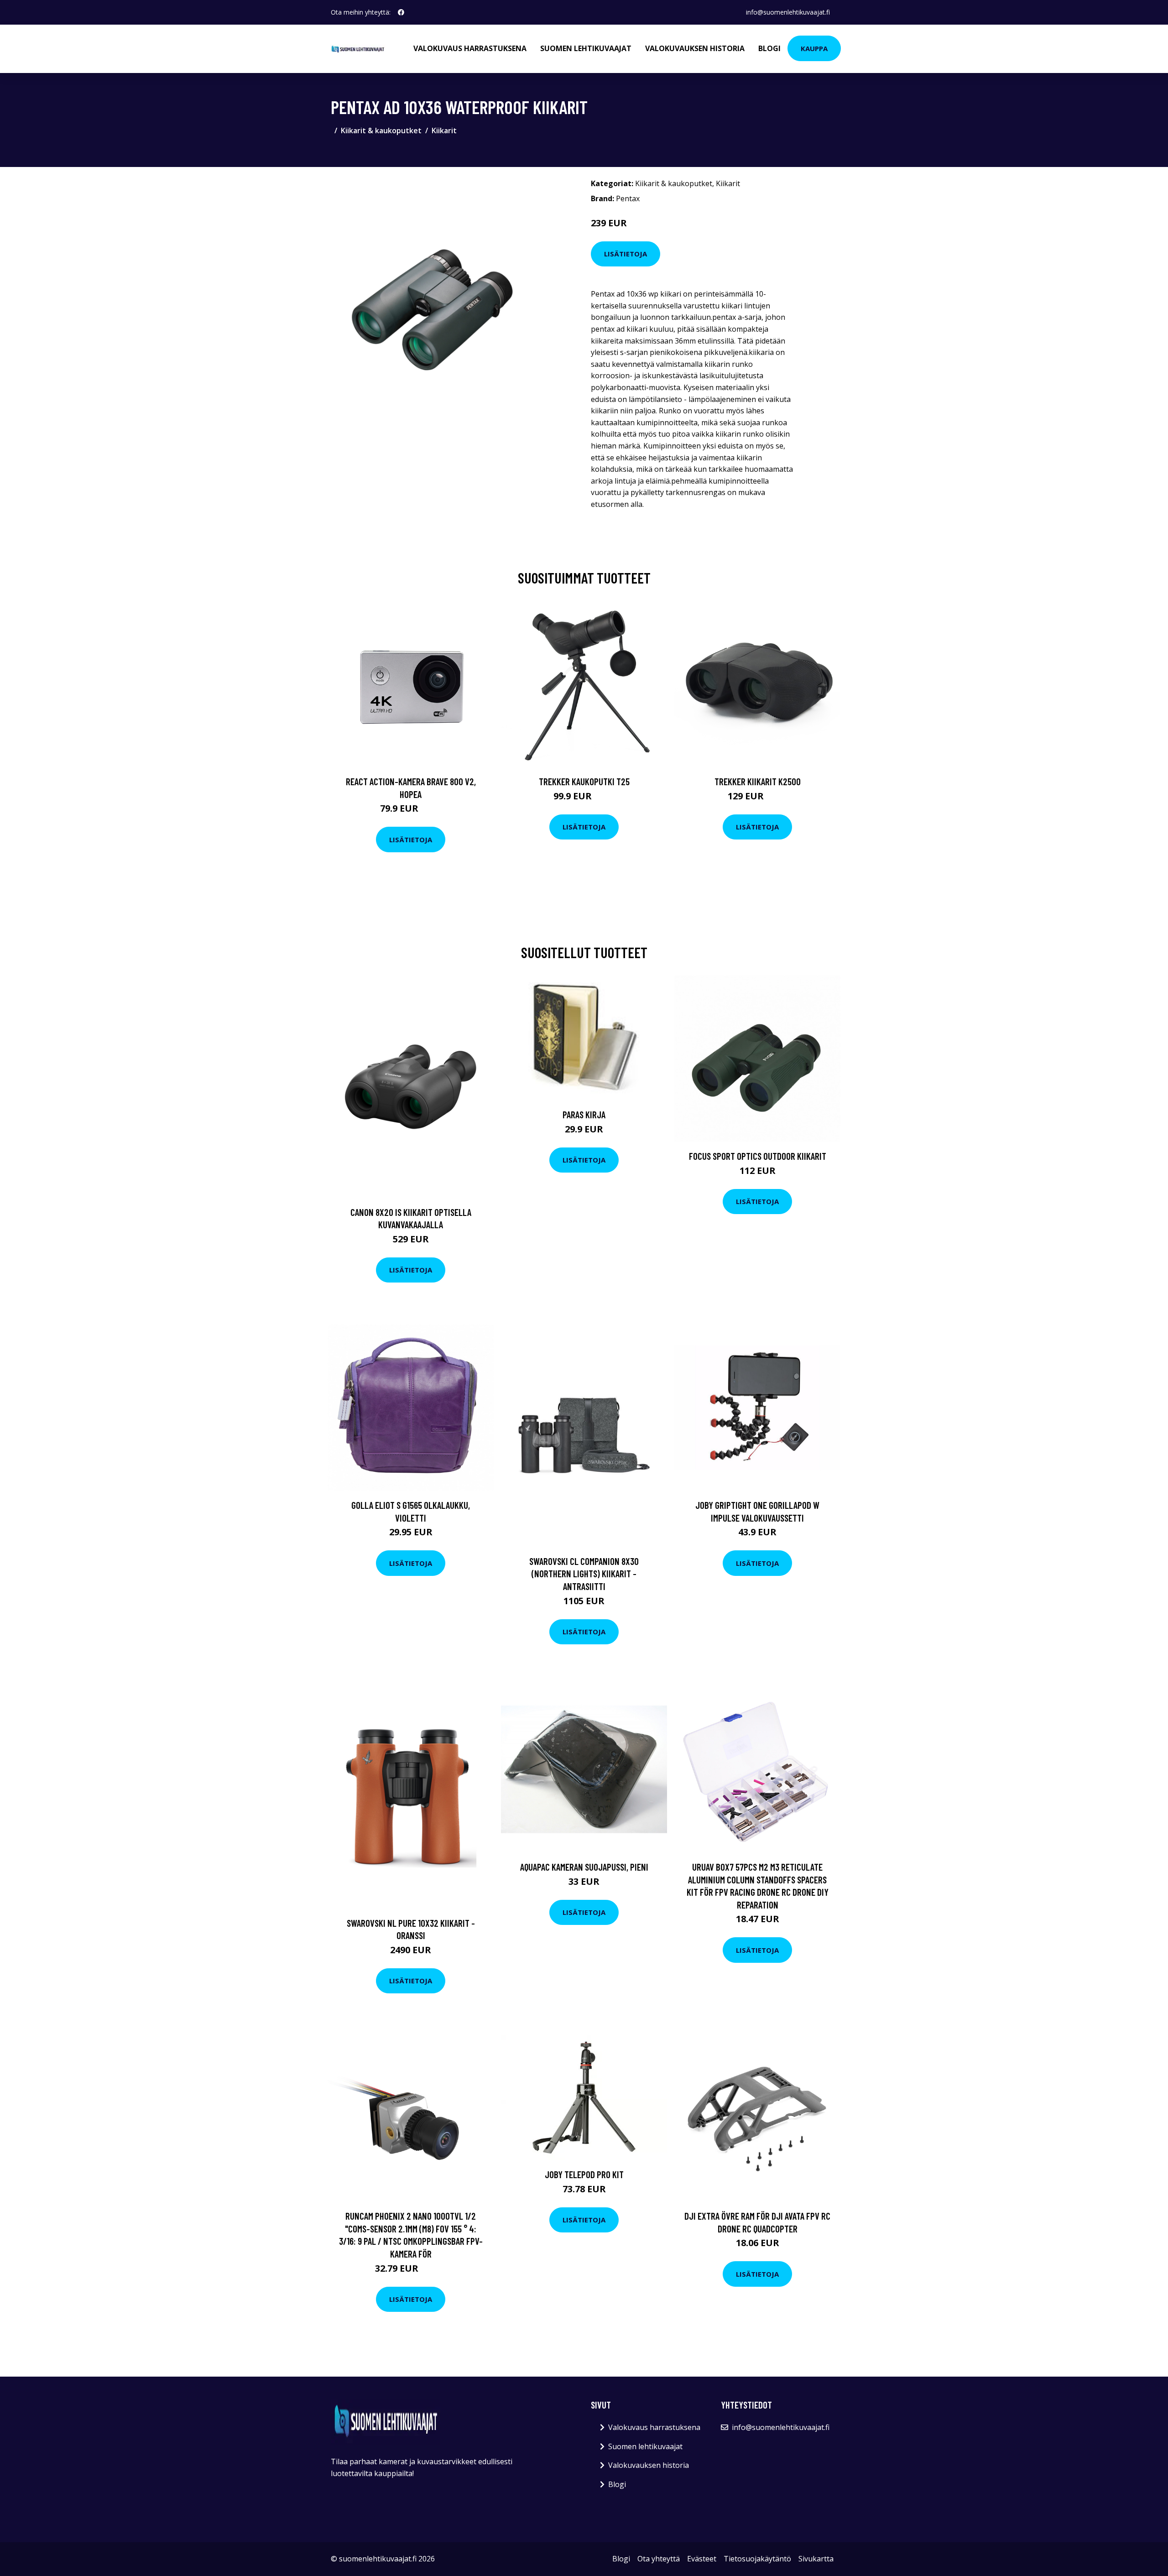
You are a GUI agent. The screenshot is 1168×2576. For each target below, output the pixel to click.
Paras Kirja (584, 1114)
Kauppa (814, 48)
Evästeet (702, 2559)
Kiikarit (444, 130)
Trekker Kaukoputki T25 (584, 781)
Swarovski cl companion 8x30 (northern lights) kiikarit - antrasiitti (584, 1574)
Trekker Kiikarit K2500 (758, 781)
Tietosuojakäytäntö (757, 2559)
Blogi (769, 48)
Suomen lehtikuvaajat (586, 48)
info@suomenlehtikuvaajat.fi (788, 12)
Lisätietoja (626, 254)
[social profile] (401, 12)
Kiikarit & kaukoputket (381, 130)
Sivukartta (816, 2559)
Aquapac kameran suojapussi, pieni (584, 1867)
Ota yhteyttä (659, 2559)
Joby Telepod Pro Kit (584, 2174)
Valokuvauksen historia (695, 48)
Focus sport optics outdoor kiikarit (758, 1156)
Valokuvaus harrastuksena (470, 48)
